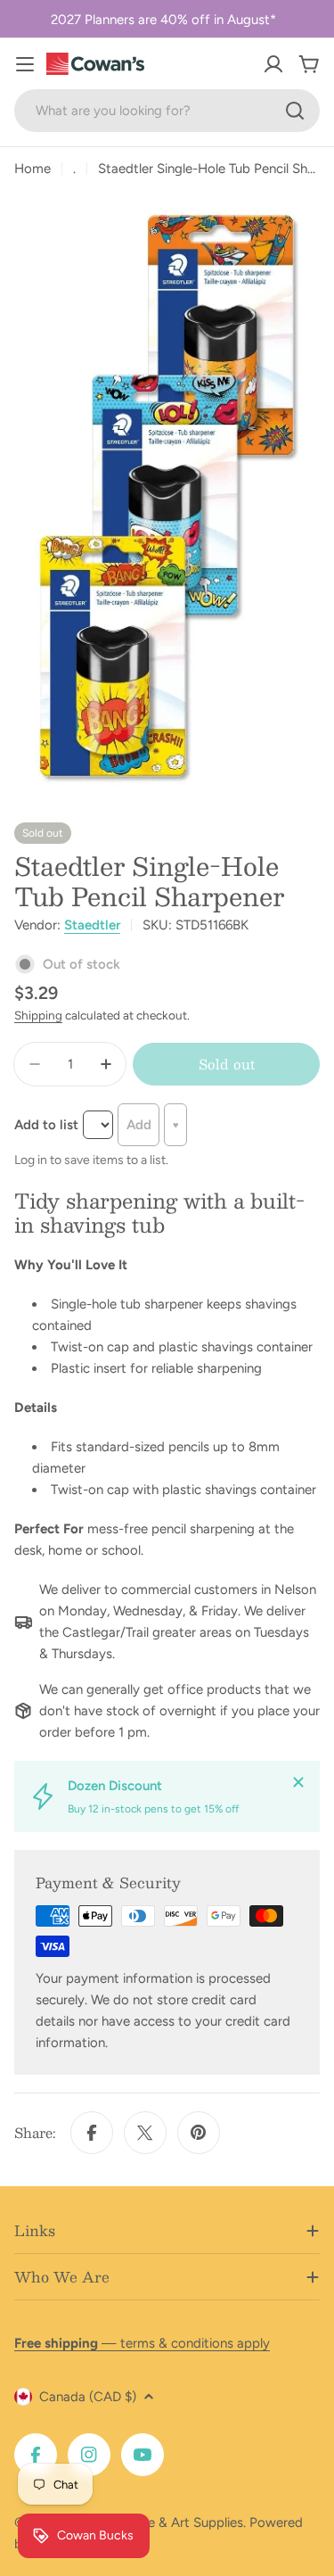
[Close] (298, 1782)
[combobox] (167, 111)
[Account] (273, 64)
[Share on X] (145, 2133)
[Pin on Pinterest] (199, 2133)
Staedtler (92, 925)
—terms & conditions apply (142, 2343)
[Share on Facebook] (92, 2133)
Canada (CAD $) (88, 2397)
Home (33, 169)
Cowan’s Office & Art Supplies (153, 2522)
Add (139, 1125)
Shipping (38, 1015)
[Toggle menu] (25, 64)
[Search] (295, 111)
